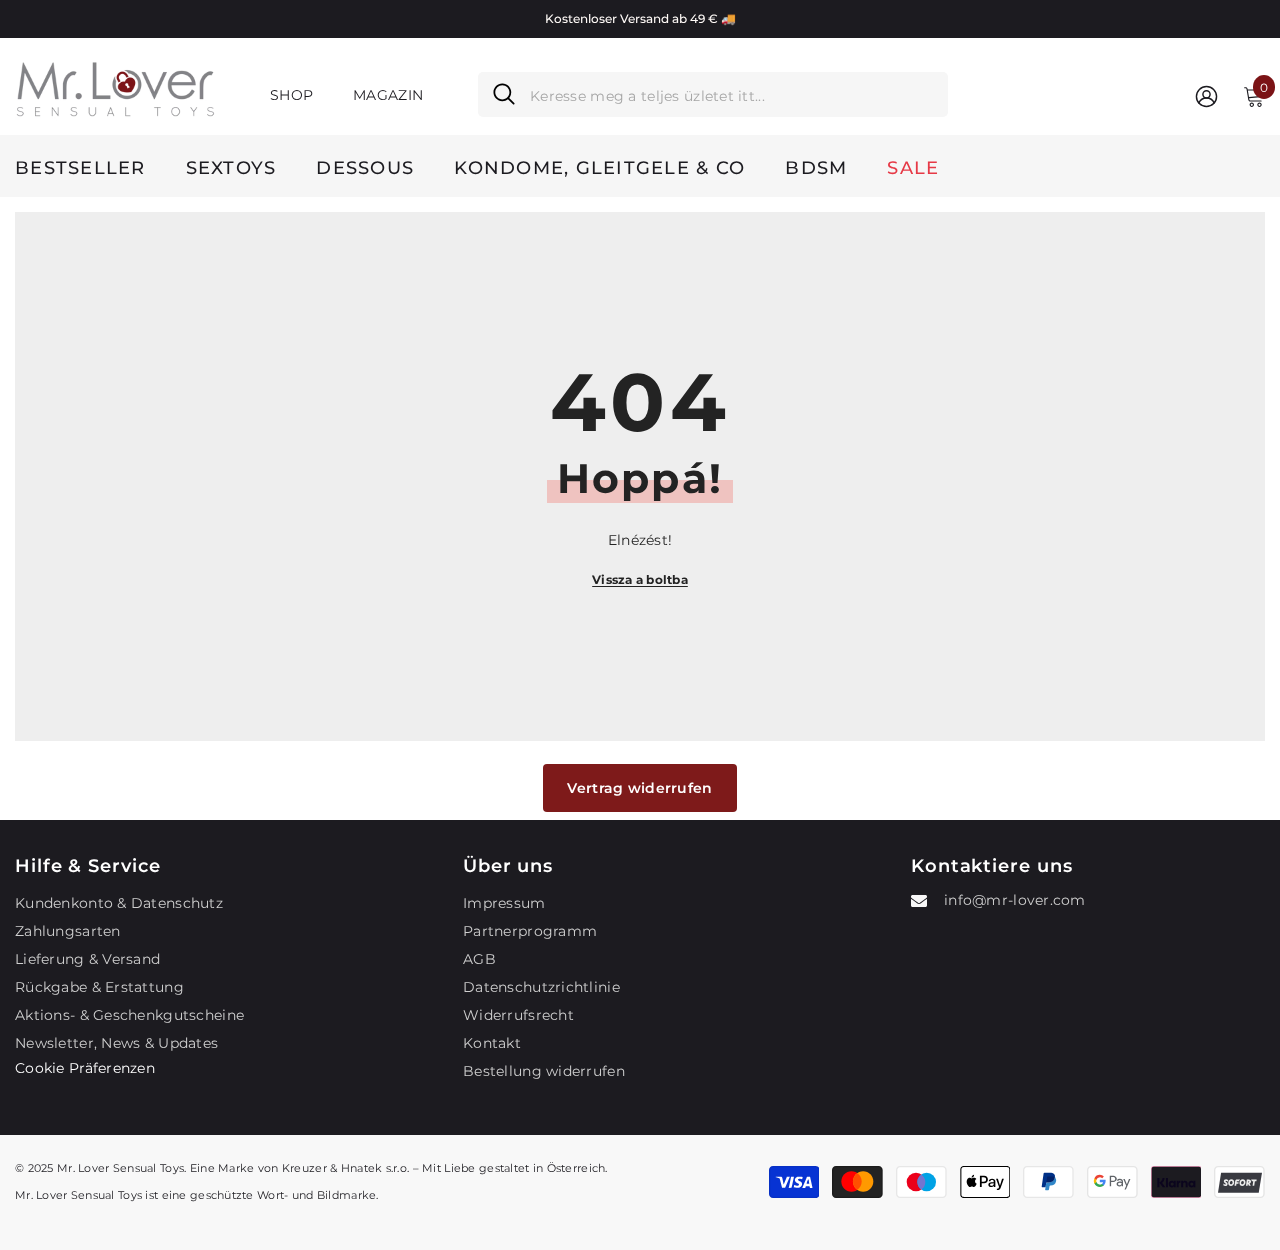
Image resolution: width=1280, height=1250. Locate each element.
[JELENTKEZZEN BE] (1206, 95)
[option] (640, 19)
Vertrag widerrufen (639, 788)
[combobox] (731, 94)
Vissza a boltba (640, 579)
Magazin (388, 95)
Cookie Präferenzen (85, 1068)
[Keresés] (713, 94)
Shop (291, 95)
